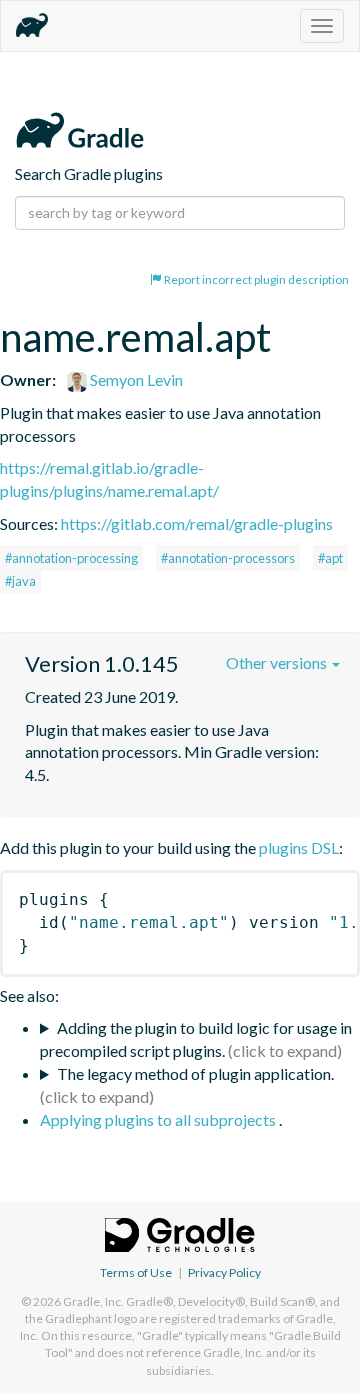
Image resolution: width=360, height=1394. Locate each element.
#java (20, 581)
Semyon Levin (135, 379)
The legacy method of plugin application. (195, 1073)
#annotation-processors (228, 558)
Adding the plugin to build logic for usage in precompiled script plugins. (196, 1039)
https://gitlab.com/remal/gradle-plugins (197, 523)
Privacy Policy (224, 1272)
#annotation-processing (71, 558)
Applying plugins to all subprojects (159, 1119)
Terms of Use (136, 1272)
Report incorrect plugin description (255, 279)
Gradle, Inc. (93, 1301)
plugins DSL (299, 847)
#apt (330, 558)
